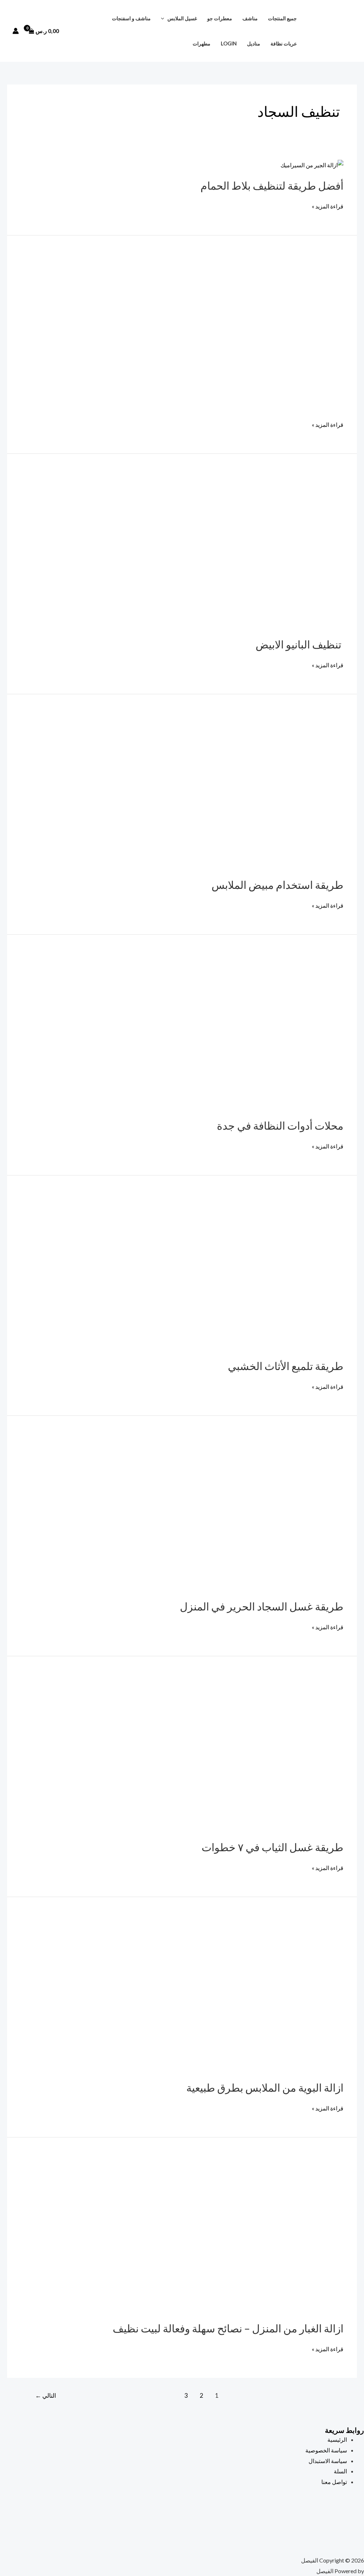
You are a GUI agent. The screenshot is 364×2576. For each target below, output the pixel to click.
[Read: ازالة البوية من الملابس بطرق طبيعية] (265, 1993)
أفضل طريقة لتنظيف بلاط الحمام (272, 185)
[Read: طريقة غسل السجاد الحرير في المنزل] (265, 1512)
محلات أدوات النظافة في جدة (280, 1125)
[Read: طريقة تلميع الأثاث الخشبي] (265, 1271)
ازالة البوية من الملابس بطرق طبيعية (265, 2087)
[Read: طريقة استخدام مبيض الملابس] (265, 790)
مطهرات (202, 44)
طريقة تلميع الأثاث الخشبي (286, 1366)
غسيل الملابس (182, 18)
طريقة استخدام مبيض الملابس (277, 885)
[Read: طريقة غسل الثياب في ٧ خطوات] (265, 1753)
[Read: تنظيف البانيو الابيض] (265, 550)
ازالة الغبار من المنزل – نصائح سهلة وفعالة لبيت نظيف (227, 2328)
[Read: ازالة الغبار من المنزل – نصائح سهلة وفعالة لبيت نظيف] (265, 2234)
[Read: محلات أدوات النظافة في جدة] (265, 1031)
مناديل (254, 44)
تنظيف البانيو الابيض (299, 644)
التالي (46, 2395)
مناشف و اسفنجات (131, 18)
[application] (164, 18)
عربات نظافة (284, 44)
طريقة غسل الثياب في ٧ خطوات (272, 1847)
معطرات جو (220, 18)
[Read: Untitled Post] (226, 332)
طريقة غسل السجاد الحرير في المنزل (262, 1606)
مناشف (250, 18)
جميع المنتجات (282, 18)
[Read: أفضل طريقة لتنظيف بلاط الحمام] (312, 164)
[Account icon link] (16, 31)
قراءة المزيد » (328, 205)
